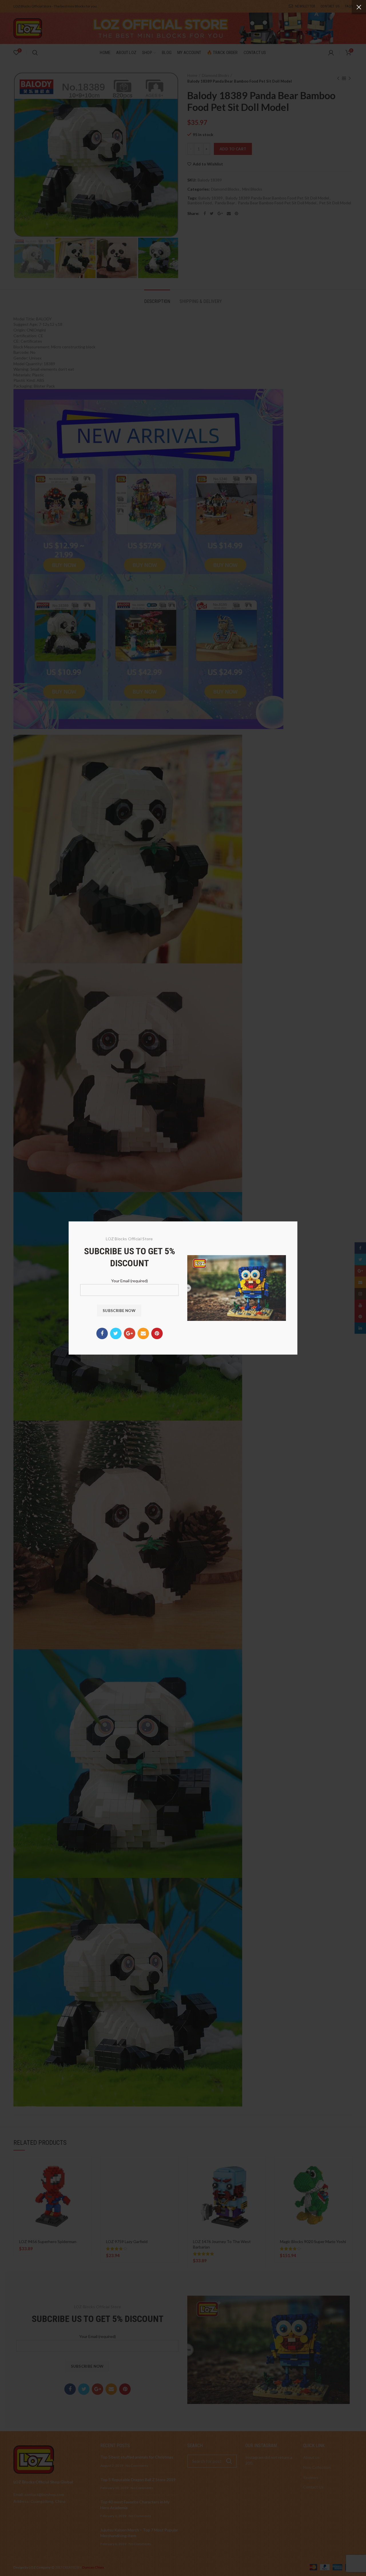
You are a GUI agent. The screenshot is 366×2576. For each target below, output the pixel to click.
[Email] (143, 1333)
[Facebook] (102, 1333)
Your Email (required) (130, 1281)
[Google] (130, 1333)
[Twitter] (116, 1333)
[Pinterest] (157, 1333)
